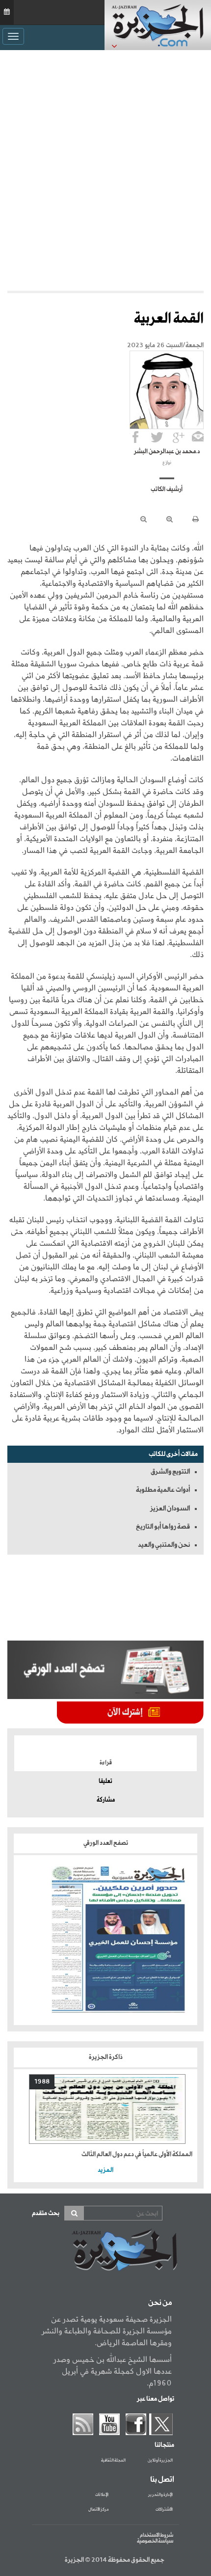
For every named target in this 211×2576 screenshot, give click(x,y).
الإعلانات (102, 2495)
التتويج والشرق (170, 1472)
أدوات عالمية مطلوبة (163, 1490)
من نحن (160, 2303)
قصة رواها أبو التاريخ (163, 1527)
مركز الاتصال (98, 2510)
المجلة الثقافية (113, 2461)
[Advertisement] (105, 170)
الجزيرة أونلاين (160, 2461)
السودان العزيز (170, 1508)
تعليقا (105, 1781)
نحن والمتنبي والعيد (164, 1545)
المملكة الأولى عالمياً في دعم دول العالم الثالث (137, 2154)
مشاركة (106, 1800)
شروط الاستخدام (157, 2535)
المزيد (105, 2170)
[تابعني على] (179, 437)
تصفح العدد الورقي (106, 1843)
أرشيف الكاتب (167, 490)
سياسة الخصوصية (155, 2541)
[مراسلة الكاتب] (198, 437)
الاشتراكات (164, 2510)
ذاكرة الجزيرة (106, 2057)
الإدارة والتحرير (160, 2495)
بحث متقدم (46, 2213)
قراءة (106, 1763)
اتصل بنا (162, 2480)
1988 (42, 2082)
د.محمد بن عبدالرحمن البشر (167, 452)
